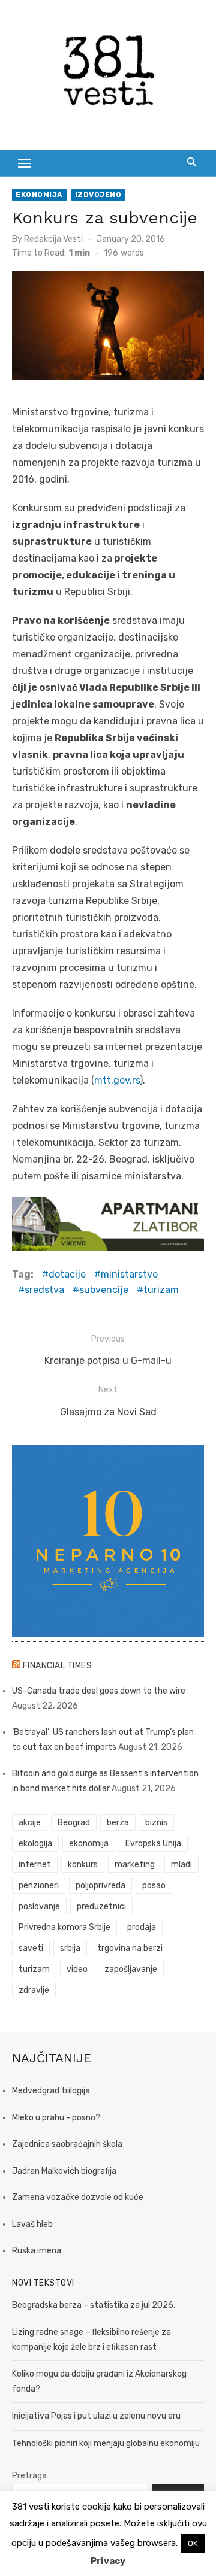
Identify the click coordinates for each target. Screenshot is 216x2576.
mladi (181, 1865)
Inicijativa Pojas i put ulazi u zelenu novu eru (96, 2416)
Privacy (108, 2561)
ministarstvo (129, 1274)
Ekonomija (39, 195)
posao (154, 1885)
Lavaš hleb (32, 2224)
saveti (31, 1948)
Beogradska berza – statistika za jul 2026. (94, 2305)
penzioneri (39, 1885)
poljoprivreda (100, 1885)
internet (35, 1865)
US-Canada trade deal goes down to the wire (99, 1691)
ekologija (35, 1844)
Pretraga (29, 2476)
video (77, 1969)
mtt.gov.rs (117, 1080)
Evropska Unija (153, 1844)
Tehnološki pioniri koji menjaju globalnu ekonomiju (106, 2443)
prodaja (142, 1927)
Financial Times (58, 1666)
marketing (135, 1865)
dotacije (67, 1274)
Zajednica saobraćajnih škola (67, 2144)
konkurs (83, 1865)
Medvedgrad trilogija (51, 2091)
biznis (156, 1823)
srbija (70, 1948)
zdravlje (34, 1990)
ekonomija (89, 1844)
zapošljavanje (131, 1969)
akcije (30, 1823)
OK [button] (193, 2543)
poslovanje (39, 1906)
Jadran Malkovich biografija (64, 2171)
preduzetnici (101, 1906)
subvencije (104, 1290)
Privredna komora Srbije (64, 1927)
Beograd (74, 1823)
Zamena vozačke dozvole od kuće (78, 2197)
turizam (161, 1290)
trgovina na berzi (130, 1948)
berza (118, 1823)
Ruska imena (37, 2251)
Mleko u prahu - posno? (56, 2118)
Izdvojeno (98, 195)
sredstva (44, 1290)
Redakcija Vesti (53, 239)
